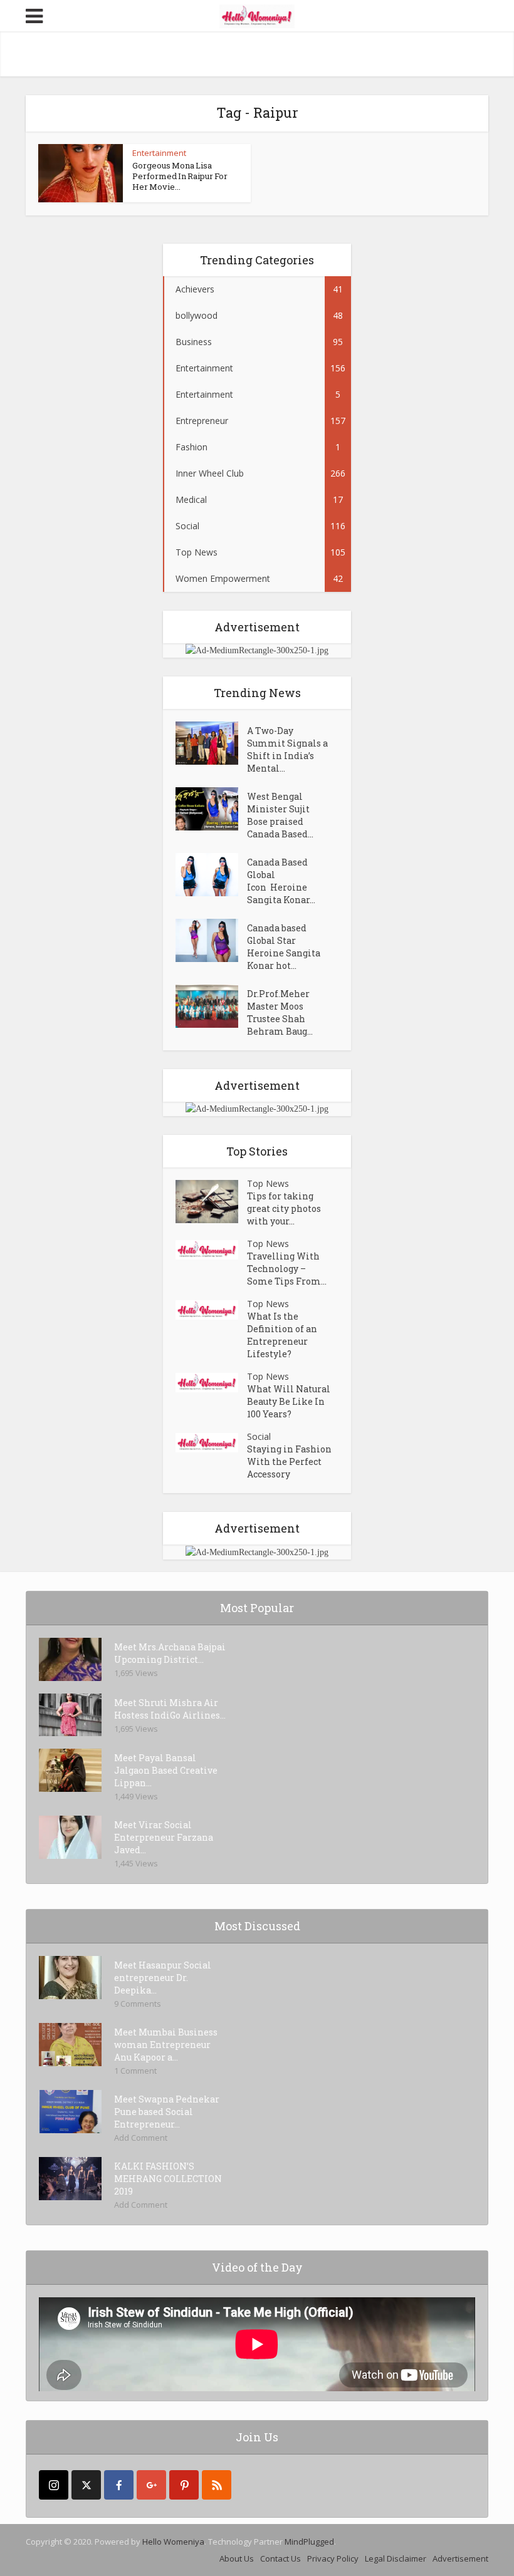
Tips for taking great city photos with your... (284, 1208)
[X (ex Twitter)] (86, 2485)
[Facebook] (119, 2485)
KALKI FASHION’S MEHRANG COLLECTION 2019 (168, 2179)
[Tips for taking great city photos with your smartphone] (211, 1202)
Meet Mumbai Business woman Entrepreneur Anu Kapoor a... (166, 2045)
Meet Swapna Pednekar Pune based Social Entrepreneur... (167, 2112)
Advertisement (460, 2558)
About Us (237, 2558)
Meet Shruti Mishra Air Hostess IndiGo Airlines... (170, 1709)
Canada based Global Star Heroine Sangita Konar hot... (284, 947)
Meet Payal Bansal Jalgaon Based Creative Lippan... (166, 1770)
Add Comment (141, 2138)
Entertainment (159, 153)
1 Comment (135, 2071)
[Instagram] (54, 2485)
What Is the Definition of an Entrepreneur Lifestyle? (282, 1335)
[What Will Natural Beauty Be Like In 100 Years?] (211, 1383)
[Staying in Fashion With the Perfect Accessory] (211, 1443)
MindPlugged (309, 2542)
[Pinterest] (184, 2485)
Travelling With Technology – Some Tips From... (287, 1269)
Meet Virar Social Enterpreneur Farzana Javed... (164, 1837)
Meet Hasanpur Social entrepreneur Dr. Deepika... (163, 1978)
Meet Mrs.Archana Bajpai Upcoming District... (170, 1653)
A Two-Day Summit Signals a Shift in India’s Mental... (287, 749)
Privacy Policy (333, 2558)
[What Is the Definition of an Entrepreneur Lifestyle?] (211, 1310)
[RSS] (217, 2485)
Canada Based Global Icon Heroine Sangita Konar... (281, 881)
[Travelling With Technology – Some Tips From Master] (211, 1250)
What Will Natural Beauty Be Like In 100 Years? (289, 1401)
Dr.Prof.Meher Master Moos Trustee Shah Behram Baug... (280, 1012)
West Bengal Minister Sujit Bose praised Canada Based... (280, 815)
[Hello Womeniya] (257, 15)
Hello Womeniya (173, 2542)
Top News (268, 1183)
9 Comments (138, 2004)
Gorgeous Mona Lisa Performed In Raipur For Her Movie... (180, 176)
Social (259, 1436)
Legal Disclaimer (396, 2558)
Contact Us (281, 2558)
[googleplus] (151, 2485)
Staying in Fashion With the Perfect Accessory (289, 1461)
